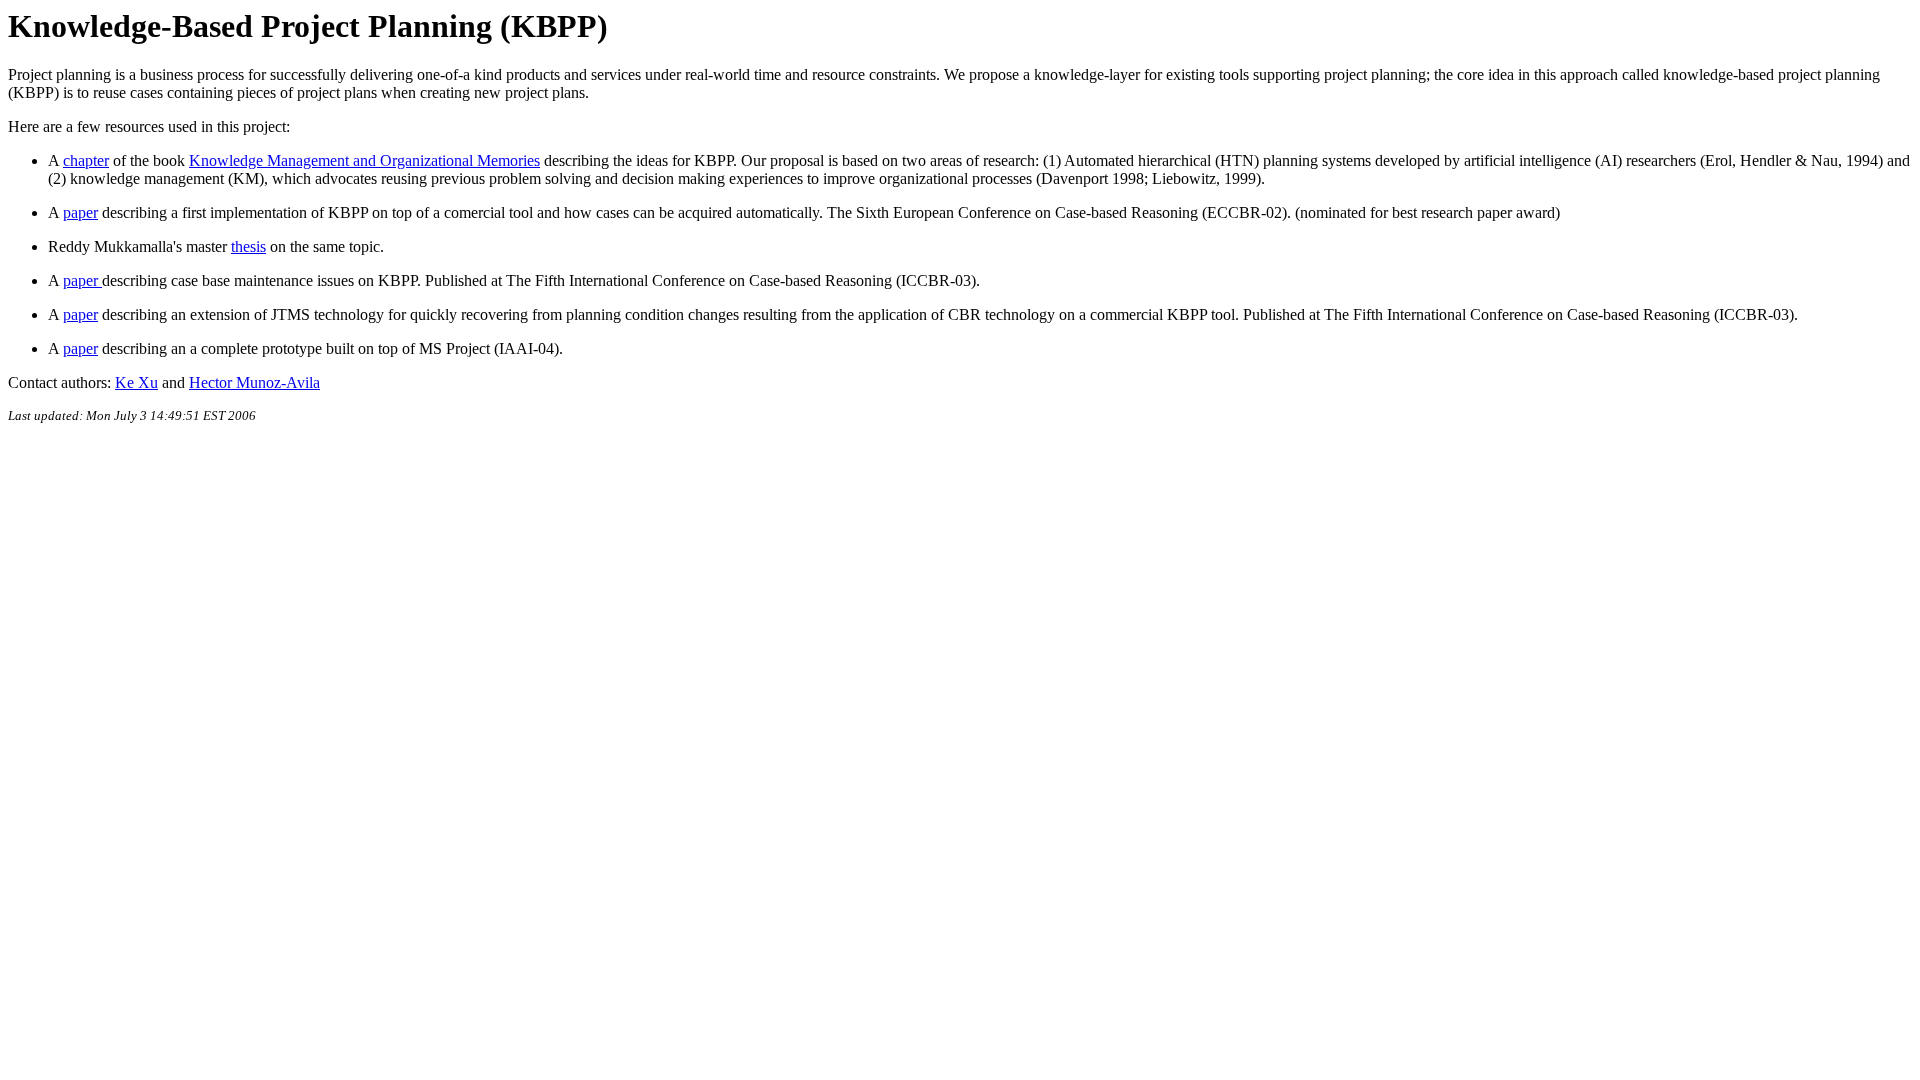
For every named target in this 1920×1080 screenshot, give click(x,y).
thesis (248, 246)
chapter (86, 160)
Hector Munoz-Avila (254, 382)
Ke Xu (136, 382)
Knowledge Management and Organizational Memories (364, 160)
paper (80, 212)
